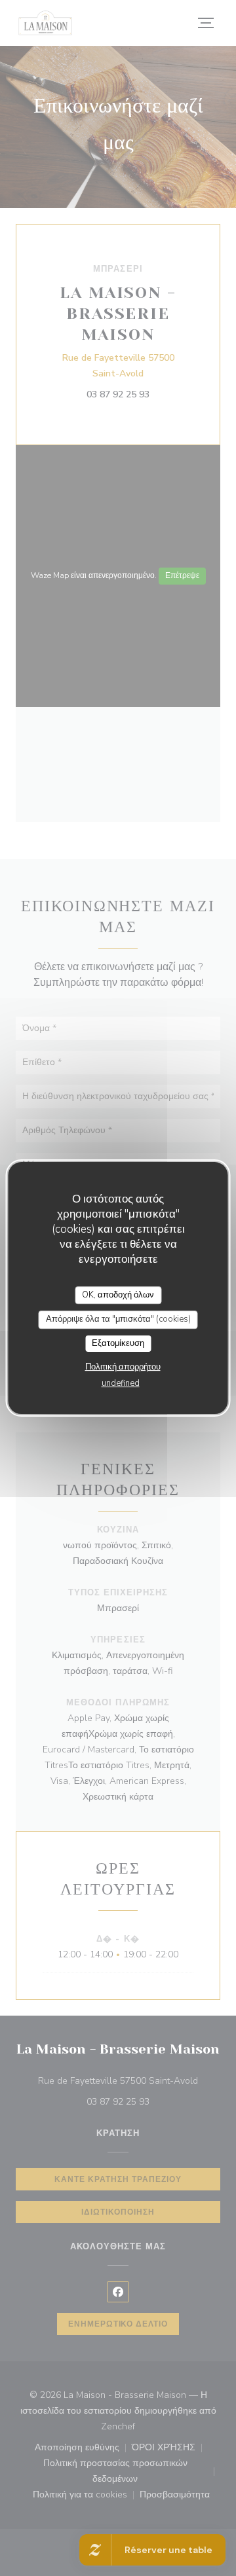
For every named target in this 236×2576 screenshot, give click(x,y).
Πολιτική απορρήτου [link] (123, 1367)
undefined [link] (121, 1383)
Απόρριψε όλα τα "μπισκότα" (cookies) (118, 1319)
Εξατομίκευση (118, 1343)
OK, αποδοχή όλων (118, 1295)
